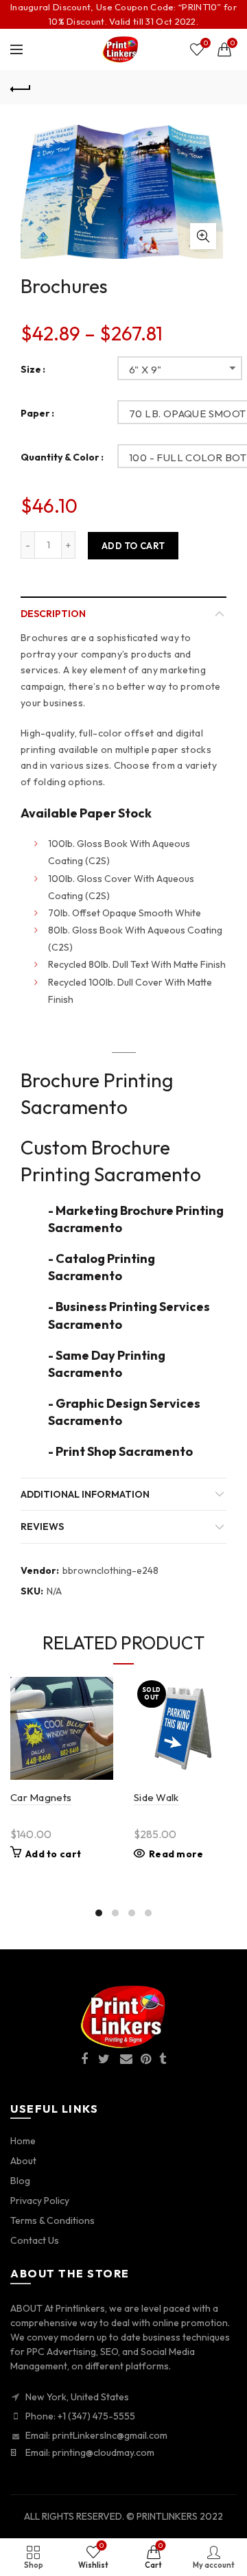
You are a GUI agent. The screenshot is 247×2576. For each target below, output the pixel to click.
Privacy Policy (40, 2201)
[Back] (21, 87)
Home (23, 2141)
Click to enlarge (203, 236)
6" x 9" (145, 370)
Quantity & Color (60, 457)
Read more (176, 1854)
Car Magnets (41, 1797)
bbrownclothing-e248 (110, 1570)
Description (53, 614)
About (23, 2161)
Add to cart (133, 546)
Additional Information (85, 1494)
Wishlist (205, 43)
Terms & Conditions (52, 2220)
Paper (35, 414)
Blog (20, 2181)
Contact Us (35, 2240)
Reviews (42, 1527)
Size (31, 370)
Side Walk (156, 1797)
